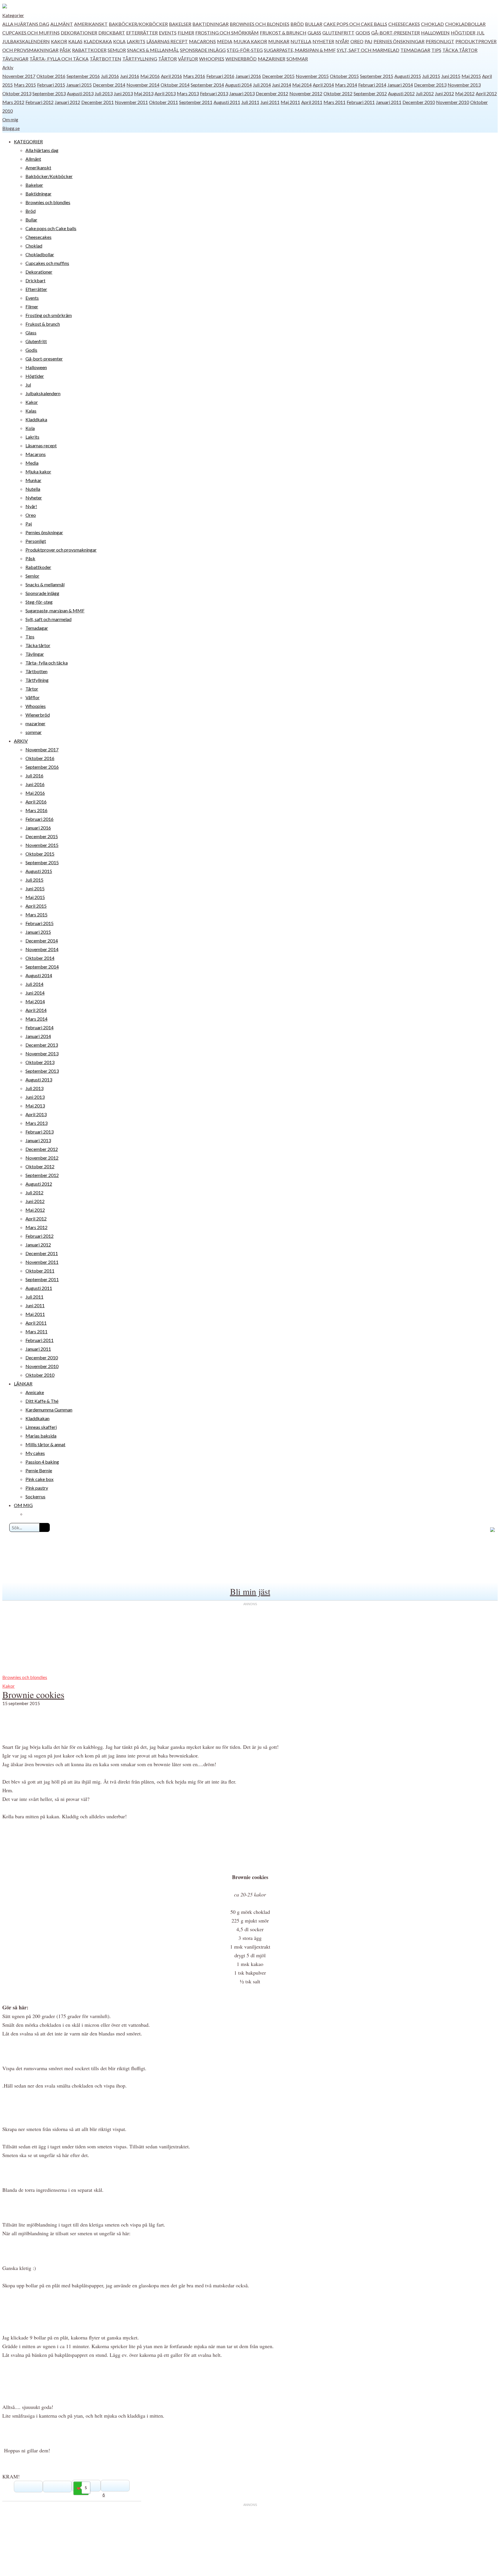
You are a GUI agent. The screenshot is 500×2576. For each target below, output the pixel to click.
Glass (314, 33)
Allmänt (62, 24)
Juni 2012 (444, 93)
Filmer (186, 33)
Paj (368, 41)
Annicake (35, 1392)
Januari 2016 (248, 76)
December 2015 (278, 76)
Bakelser (180, 24)
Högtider (463, 33)
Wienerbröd (241, 59)
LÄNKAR (23, 1384)
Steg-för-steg (245, 50)
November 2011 (131, 102)
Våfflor (188, 59)
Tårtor (168, 59)
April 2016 (171, 76)
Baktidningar (211, 24)
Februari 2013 (214, 93)
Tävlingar (15, 59)
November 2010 (453, 102)
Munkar (279, 41)
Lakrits (136, 41)
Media (225, 41)
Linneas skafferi (41, 1427)
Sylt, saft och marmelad (368, 50)
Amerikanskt (91, 24)
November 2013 (464, 85)
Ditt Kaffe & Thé (42, 1401)
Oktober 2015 (344, 76)
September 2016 (83, 76)
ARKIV (21, 741)
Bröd (297, 24)
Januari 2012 (67, 102)
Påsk (65, 50)
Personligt (440, 41)
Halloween (435, 33)
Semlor (117, 50)
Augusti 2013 (80, 93)
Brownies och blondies (260, 24)
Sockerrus (35, 1496)
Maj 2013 (144, 93)
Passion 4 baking (42, 1462)
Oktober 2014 (175, 85)
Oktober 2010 (40, 1375)
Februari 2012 (39, 102)
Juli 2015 (431, 76)
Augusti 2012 (401, 93)
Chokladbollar (465, 24)
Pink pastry (37, 1488)
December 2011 (98, 102)
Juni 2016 (130, 76)
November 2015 (312, 76)
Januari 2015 (79, 85)
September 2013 (49, 93)
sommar (297, 59)
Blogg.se (11, 128)
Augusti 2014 (238, 85)
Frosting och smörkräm (227, 33)
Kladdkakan (37, 1418)
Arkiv (8, 67)
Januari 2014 (400, 85)
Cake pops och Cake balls (355, 24)
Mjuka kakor (250, 41)
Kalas (75, 41)
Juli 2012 (425, 93)
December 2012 (272, 93)
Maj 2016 (150, 76)
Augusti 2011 (227, 102)
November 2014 (143, 85)
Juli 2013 (104, 93)
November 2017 (19, 76)
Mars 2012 (13, 102)
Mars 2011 (334, 102)
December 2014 (109, 85)
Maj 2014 (302, 85)
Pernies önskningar (399, 41)
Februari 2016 (220, 76)
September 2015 (377, 76)
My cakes (35, 1453)
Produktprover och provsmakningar (61, 550)
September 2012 (370, 93)
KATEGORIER (28, 141)
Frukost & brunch (283, 33)
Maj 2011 (290, 102)
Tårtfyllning (140, 59)
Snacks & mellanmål (153, 50)
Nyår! (342, 41)
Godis (363, 33)
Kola (119, 41)
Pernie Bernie (39, 1470)
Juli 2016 (110, 76)
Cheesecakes (404, 24)
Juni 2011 (270, 102)
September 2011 (196, 102)
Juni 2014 (282, 85)
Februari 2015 (51, 85)
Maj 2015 (471, 76)
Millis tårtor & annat (45, 1444)
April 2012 (486, 93)
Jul (480, 33)
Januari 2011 (389, 102)
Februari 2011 (361, 102)
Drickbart (112, 33)
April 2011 (312, 102)
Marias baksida (41, 1436)
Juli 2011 (250, 102)
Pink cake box (39, 1479)
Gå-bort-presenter (396, 33)
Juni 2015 (451, 76)
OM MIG (23, 1505)
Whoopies (212, 59)
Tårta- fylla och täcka (59, 59)
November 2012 (306, 93)
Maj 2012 (465, 93)
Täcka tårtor (460, 50)
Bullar (314, 24)
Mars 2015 (25, 85)
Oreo (357, 41)
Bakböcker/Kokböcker (138, 24)
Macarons (202, 41)
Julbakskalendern (26, 41)
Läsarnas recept (167, 41)
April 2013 (165, 93)
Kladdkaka (98, 41)
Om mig (10, 119)
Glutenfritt (338, 33)
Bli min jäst (250, 1591)
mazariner (272, 59)
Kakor (59, 41)
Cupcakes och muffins (31, 33)
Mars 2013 (188, 93)
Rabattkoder (89, 50)
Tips (436, 50)
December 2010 (419, 102)
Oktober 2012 (338, 93)
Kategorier (13, 15)
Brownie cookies (33, 1695)
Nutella (301, 41)
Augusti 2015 (408, 76)
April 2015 (36, 906)
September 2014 (207, 85)
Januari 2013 (242, 93)
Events (168, 33)
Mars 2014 (346, 85)
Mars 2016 (194, 76)
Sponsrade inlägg (203, 50)
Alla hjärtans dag (26, 24)
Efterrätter (142, 33)
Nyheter (323, 41)
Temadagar (415, 50)
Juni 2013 (123, 93)
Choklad (432, 24)
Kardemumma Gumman (49, 1410)
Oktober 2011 (163, 102)
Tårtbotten (105, 59)
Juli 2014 (262, 85)
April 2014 (323, 85)
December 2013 (430, 85)
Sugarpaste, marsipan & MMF (300, 50)
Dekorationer (79, 33)
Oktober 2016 (51, 76)
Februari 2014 (372, 85)
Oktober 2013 (17, 93)
